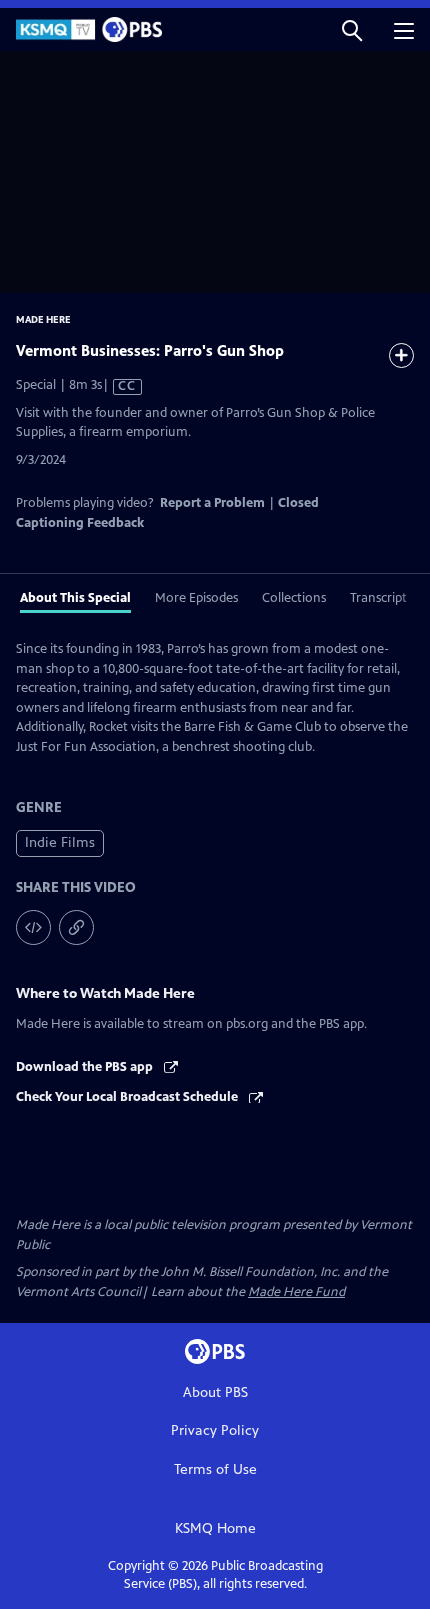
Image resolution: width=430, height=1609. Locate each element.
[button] (352, 29)
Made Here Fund (296, 1292)
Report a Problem (212, 503)
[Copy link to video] (76, 927)
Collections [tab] (294, 598)
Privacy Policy (215, 1430)
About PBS (215, 1392)
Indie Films (60, 842)
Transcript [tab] (378, 598)
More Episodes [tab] (196, 598)
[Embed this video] (33, 927)
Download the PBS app (86, 1067)
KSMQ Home (215, 1528)
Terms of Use (215, 1469)
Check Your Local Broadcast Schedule (128, 1097)
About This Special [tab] (75, 598)
